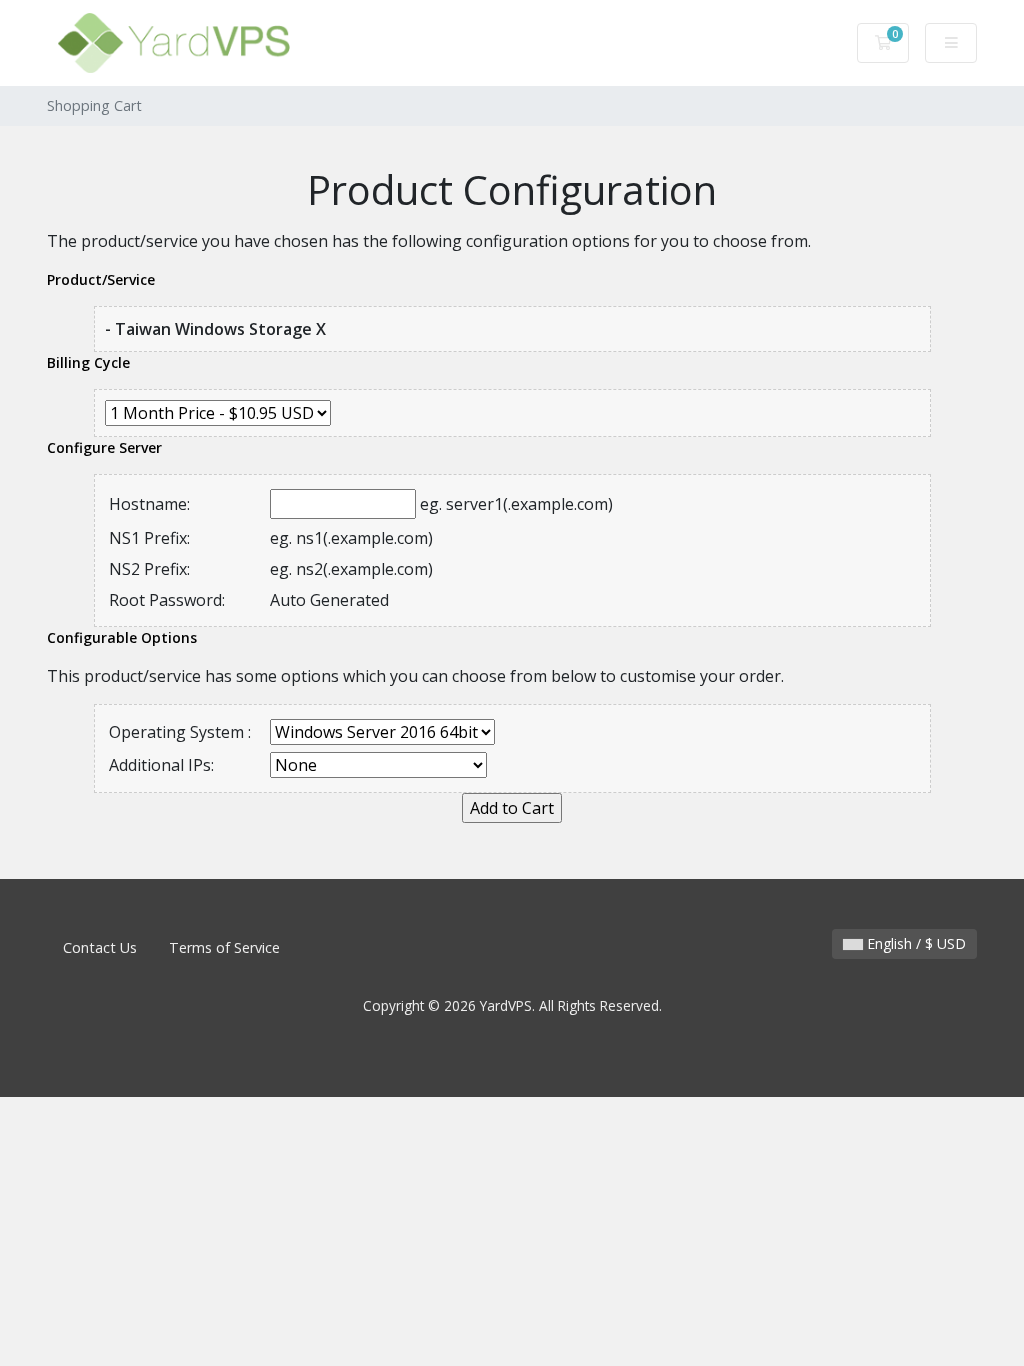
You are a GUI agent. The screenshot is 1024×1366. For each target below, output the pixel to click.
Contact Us (100, 947)
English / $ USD (914, 943)
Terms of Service (224, 947)
